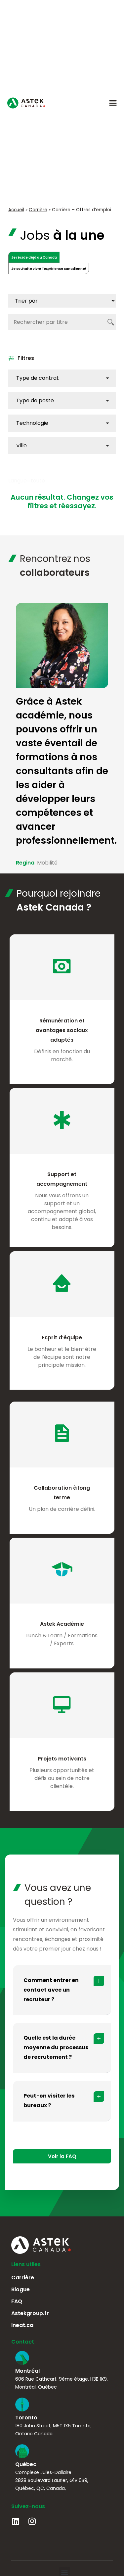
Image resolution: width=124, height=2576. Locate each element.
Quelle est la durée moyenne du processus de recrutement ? (56, 2047)
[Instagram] (32, 2521)
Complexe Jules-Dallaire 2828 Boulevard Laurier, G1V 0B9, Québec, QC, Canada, (52, 2480)
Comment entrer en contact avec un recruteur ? (51, 1990)
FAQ (17, 2301)
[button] (113, 103)
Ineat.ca (22, 2325)
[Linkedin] (15, 2521)
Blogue (21, 2289)
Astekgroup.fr (30, 2313)
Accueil (16, 210)
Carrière (38, 210)
